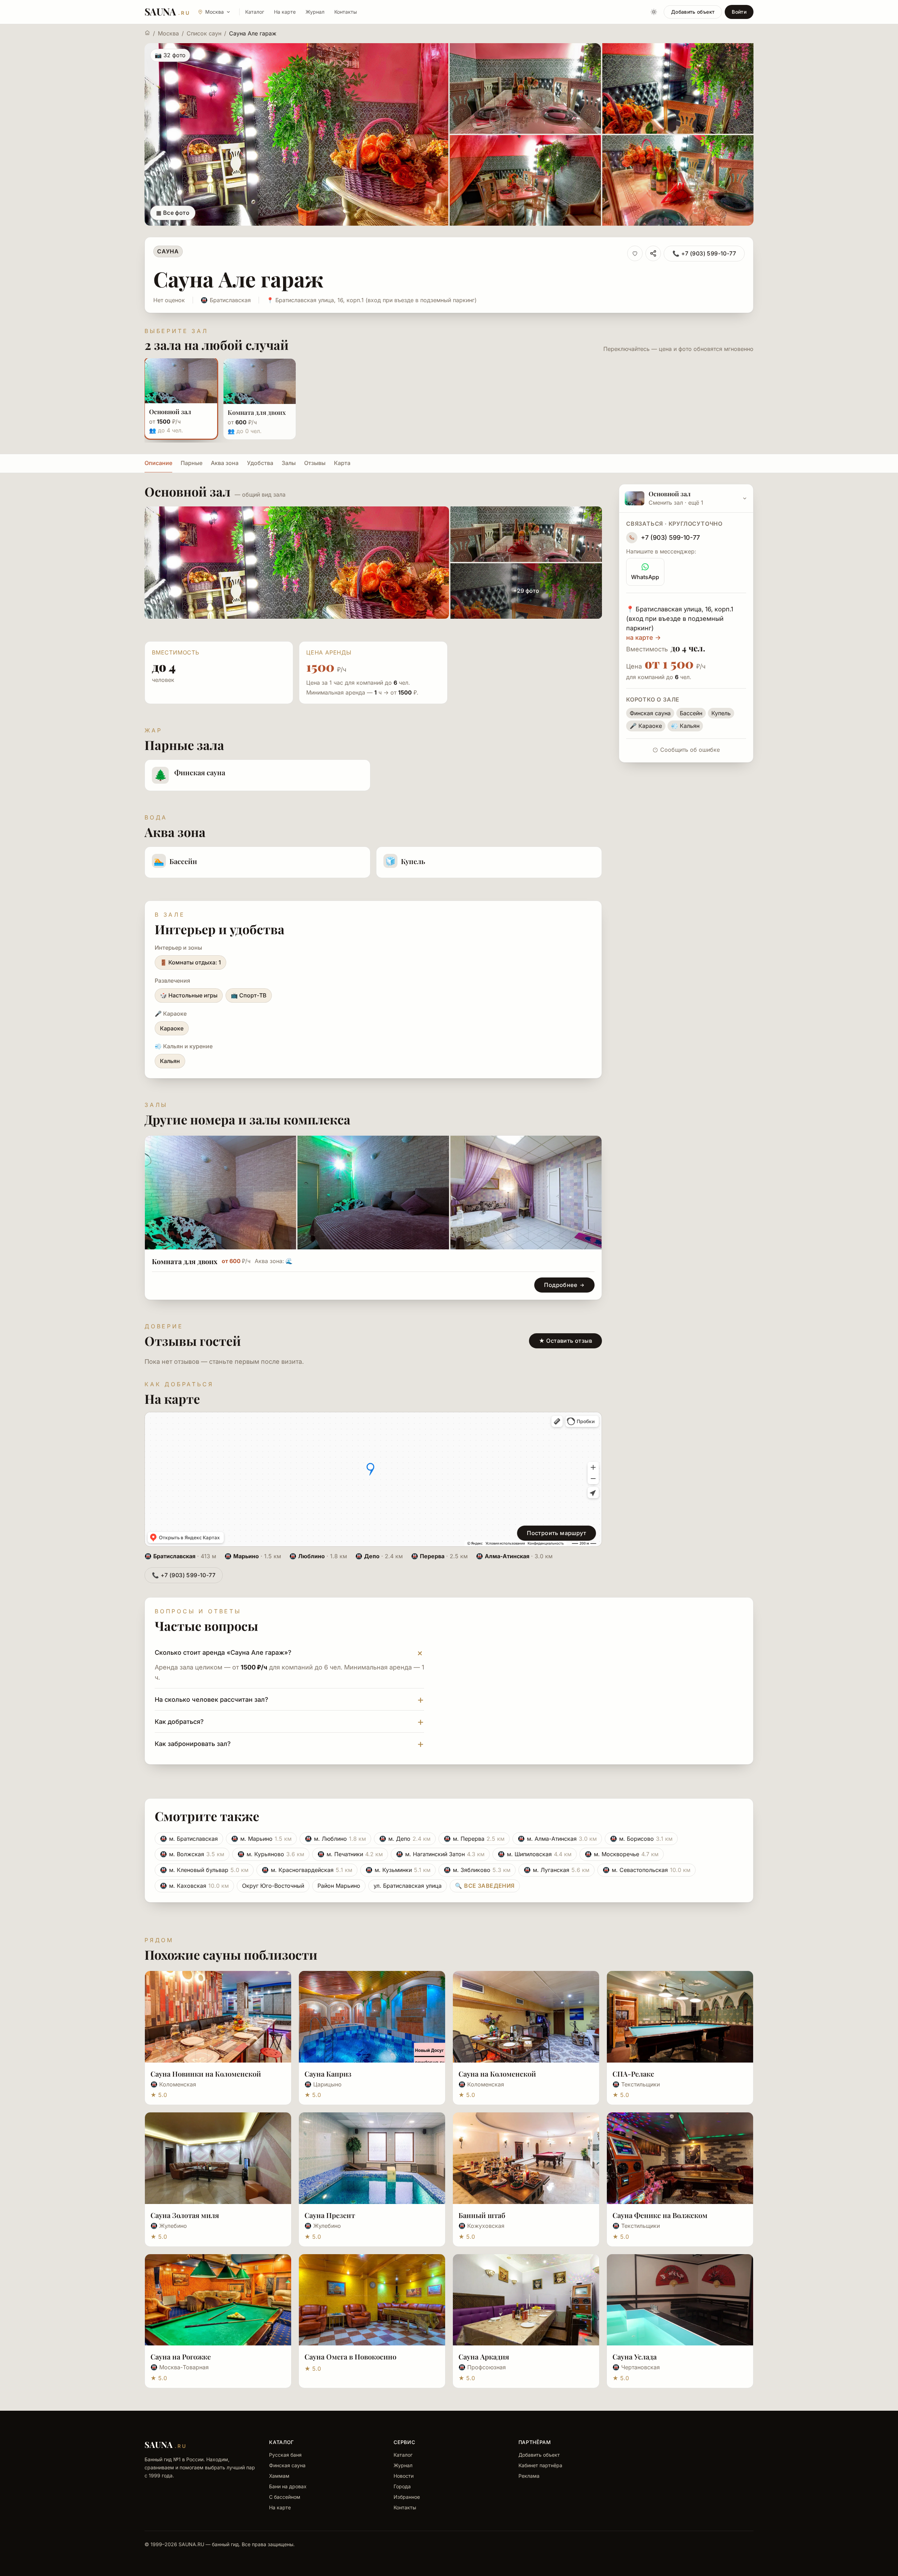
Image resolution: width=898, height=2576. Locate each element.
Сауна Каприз (328, 2074)
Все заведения (485, 1886)
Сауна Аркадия (484, 2356)
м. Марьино (261, 1839)
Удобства (260, 463)
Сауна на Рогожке (181, 2356)
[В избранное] (635, 253)
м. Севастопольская (646, 1870)
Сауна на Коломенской (497, 2074)
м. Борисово (641, 1839)
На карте (285, 12)
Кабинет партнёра (540, 2465)
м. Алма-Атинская (557, 1839)
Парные (192, 463)
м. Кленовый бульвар (204, 1870)
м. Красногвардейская (307, 1870)
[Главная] (147, 33)
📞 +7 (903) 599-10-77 (704, 253)
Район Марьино (339, 1886)
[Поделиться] (653, 253)
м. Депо (405, 1839)
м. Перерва (474, 1839)
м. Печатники (350, 1854)
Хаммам (279, 2476)
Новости (404, 2476)
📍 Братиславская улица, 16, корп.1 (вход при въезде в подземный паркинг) (372, 300)
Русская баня (285, 2455)
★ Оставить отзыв (565, 1341)
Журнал (315, 12)
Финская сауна (287, 2465)
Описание (158, 463)
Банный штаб (482, 2215)
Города (402, 2486)
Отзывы (315, 463)
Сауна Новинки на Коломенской (206, 2074)
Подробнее (561, 1285)
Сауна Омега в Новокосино (350, 2356)
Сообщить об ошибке (690, 750)
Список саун (204, 33)
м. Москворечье (622, 1854)
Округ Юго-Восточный (273, 1886)
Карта (342, 463)
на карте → (644, 638)
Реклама (529, 2476)
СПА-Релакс (633, 2074)
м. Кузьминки (398, 1870)
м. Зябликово (477, 1870)
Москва (168, 33)
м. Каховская (194, 1886)
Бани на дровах (288, 2486)
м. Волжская (192, 1854)
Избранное (407, 2497)
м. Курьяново (271, 1854)
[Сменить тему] (654, 12)
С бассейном (285, 2497)
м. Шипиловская (535, 1854)
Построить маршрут (557, 1533)
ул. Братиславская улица (408, 1886)
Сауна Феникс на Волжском (660, 2215)
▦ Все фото (173, 213)
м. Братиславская (189, 1839)
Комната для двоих (185, 1261)
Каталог (255, 12)
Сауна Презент (330, 2215)
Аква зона (225, 463)
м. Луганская (557, 1870)
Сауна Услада (635, 2356)
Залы (289, 463)
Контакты (346, 12)
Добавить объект (693, 12)
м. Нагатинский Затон (440, 1854)
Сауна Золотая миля (185, 2215)
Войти (739, 12)
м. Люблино (335, 1839)
